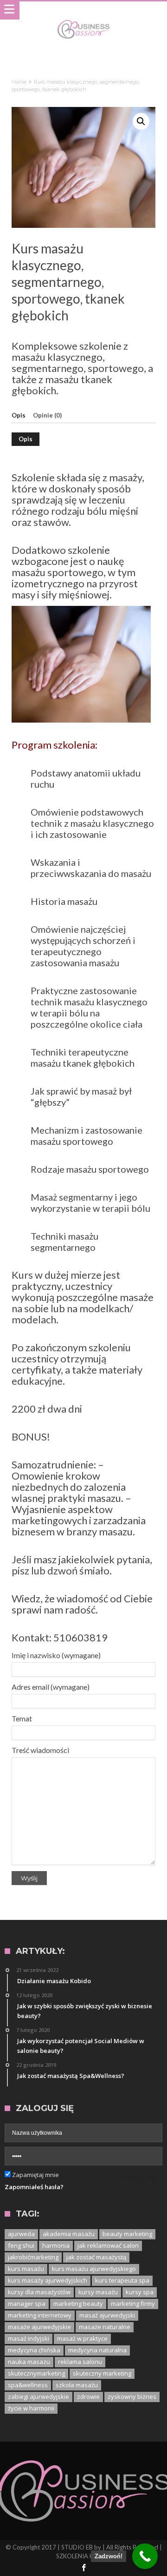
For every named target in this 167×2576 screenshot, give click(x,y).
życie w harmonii (31, 2408)
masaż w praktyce (82, 2338)
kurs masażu (26, 2269)
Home (19, 82)
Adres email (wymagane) (51, 1687)
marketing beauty (78, 2304)
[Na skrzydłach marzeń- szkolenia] (83, 20)
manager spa (27, 2304)
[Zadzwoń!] (145, 2556)
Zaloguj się (138, 2179)
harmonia (56, 2245)
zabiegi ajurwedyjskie (39, 2397)
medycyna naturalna (97, 2350)
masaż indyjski (29, 2338)
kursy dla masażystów (39, 2292)
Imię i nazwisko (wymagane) (56, 1655)
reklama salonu (80, 2362)
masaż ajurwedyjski (107, 2315)
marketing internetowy (40, 2315)
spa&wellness (28, 2385)
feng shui (21, 2245)
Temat (22, 1718)
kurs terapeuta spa (122, 2280)
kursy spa (140, 2292)
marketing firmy (133, 2304)
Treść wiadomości (40, 1750)
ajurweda (21, 2234)
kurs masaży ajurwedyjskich (48, 2280)
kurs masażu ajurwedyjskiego (94, 2269)
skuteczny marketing (102, 2373)
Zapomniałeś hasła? (34, 2187)
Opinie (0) (47, 415)
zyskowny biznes (132, 2397)
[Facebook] (83, 2568)
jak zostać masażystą (96, 2257)
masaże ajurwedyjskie (39, 2327)
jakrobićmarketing (33, 2257)
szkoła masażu (77, 2385)
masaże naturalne (105, 2327)
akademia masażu (69, 2234)
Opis (19, 415)
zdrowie (88, 2397)
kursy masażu (98, 2292)
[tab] (22, 416)
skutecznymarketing (36, 2373)
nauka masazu (29, 2362)
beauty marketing (127, 2234)
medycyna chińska (34, 2350)
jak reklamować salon (108, 2245)
